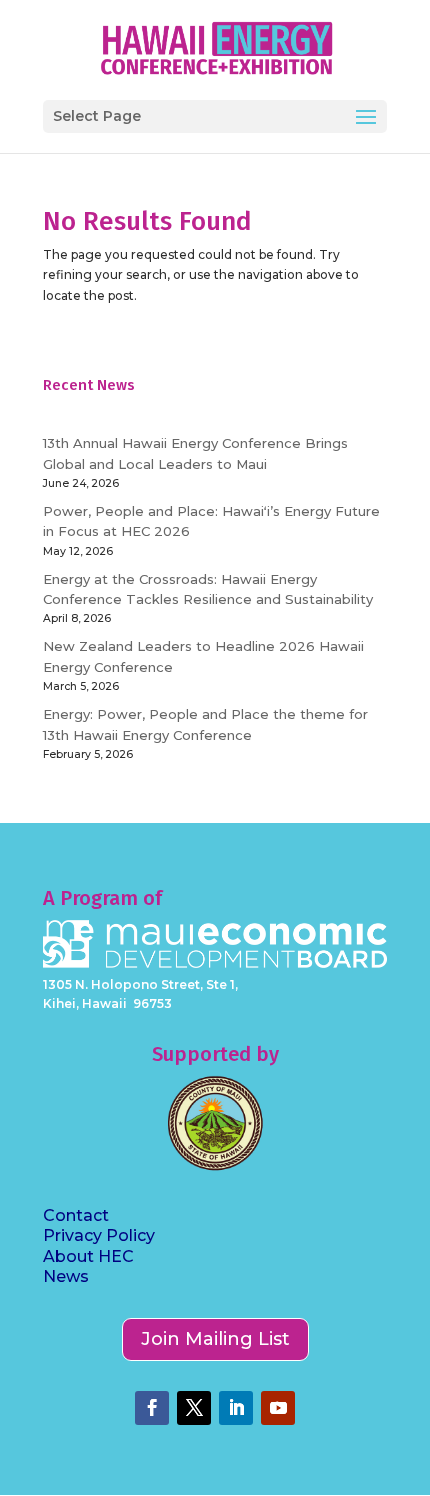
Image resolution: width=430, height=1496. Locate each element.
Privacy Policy (99, 1235)
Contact (76, 1215)
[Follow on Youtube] (278, 1408)
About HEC (88, 1256)
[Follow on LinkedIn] (236, 1408)
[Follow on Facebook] (152, 1408)
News (66, 1276)
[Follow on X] (194, 1408)
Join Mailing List (215, 1339)
